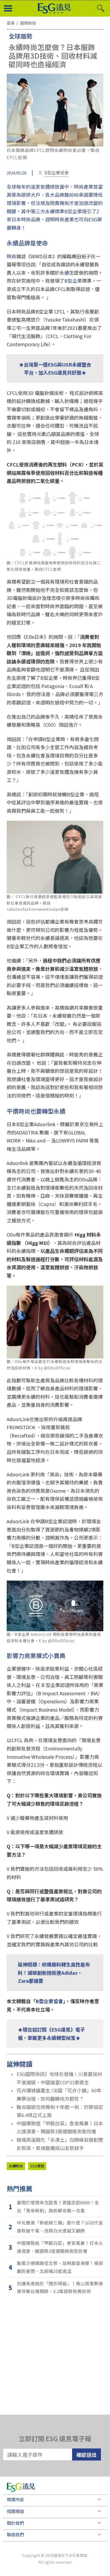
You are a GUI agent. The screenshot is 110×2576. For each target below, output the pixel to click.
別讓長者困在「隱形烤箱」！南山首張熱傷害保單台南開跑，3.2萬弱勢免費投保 (60, 2287)
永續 (64, 272)
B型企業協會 (56, 173)
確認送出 (87, 2454)
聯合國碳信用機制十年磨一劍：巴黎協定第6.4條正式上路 (60, 2111)
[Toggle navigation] (8, 9)
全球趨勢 (21, 36)
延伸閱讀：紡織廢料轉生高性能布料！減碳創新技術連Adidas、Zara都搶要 (54, 1972)
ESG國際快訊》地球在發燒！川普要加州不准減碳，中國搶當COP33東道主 (59, 2078)
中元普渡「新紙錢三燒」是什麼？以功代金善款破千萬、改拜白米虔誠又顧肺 (60, 2227)
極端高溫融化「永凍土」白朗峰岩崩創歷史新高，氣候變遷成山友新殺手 (60, 2144)
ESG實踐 (37, 2166)
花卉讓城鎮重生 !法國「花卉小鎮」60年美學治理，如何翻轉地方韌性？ (59, 2094)
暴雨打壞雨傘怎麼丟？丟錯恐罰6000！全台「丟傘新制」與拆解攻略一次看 (58, 2207)
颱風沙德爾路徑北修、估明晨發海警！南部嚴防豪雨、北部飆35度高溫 (60, 2267)
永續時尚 (16, 2166)
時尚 (11, 256)
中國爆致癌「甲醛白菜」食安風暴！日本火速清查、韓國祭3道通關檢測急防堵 (60, 2127)
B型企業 (73, 281)
